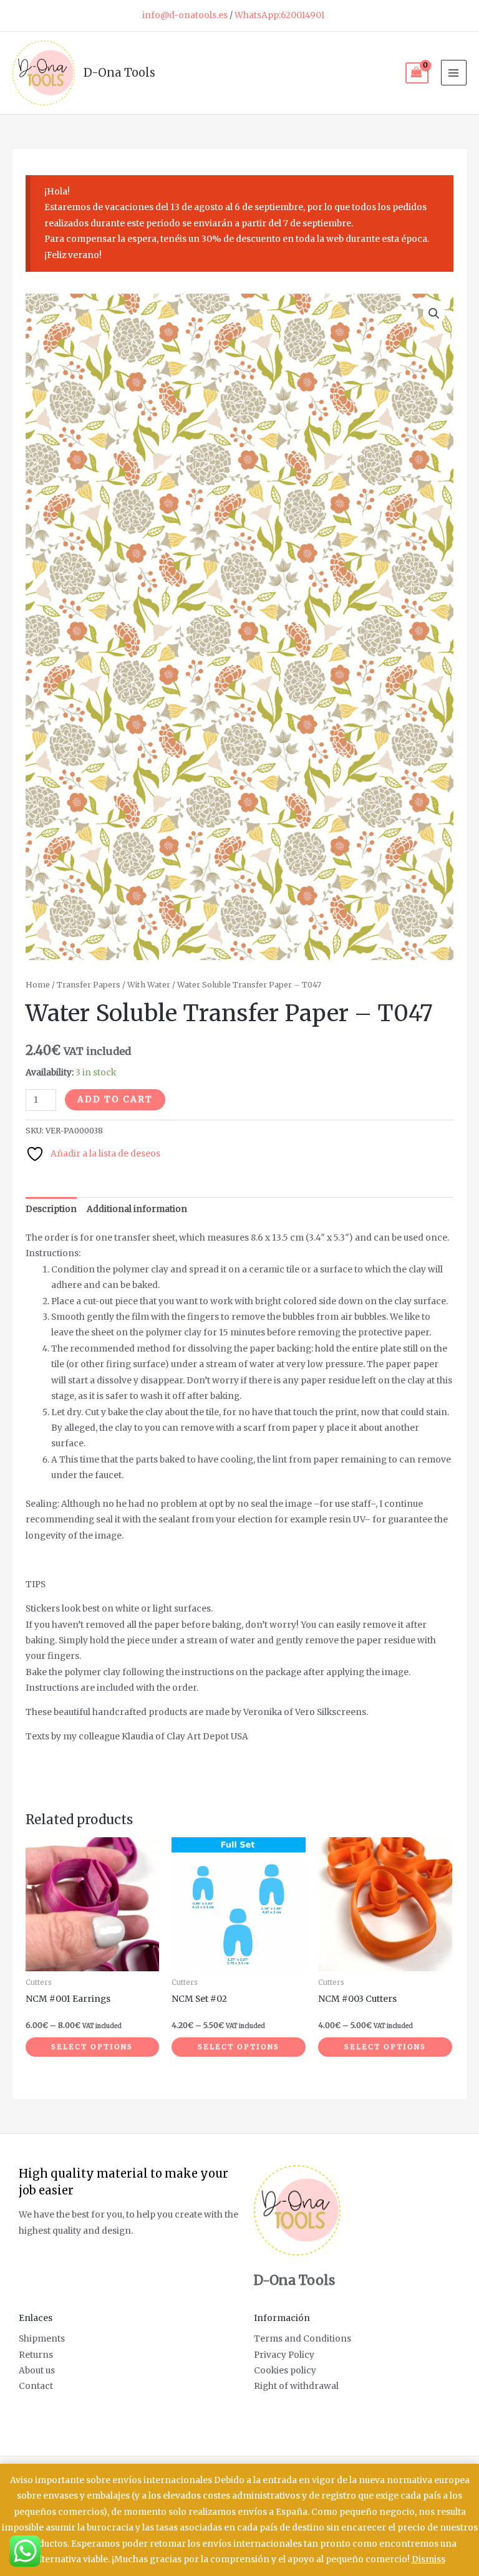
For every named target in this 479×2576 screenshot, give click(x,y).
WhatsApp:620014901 (280, 15)
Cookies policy (285, 2371)
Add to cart (115, 1099)
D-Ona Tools (119, 73)
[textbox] (240, 1661)
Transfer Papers (89, 985)
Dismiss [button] (428, 2559)
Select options (92, 2047)
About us (37, 2371)
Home (38, 985)
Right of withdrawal (296, 2386)
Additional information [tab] (137, 1209)
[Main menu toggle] (454, 73)
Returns (36, 2355)
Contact (36, 2386)
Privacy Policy (284, 2355)
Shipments (42, 2339)
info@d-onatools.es (185, 15)
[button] (434, 314)
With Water (149, 985)
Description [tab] (51, 1209)
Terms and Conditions (302, 2339)
